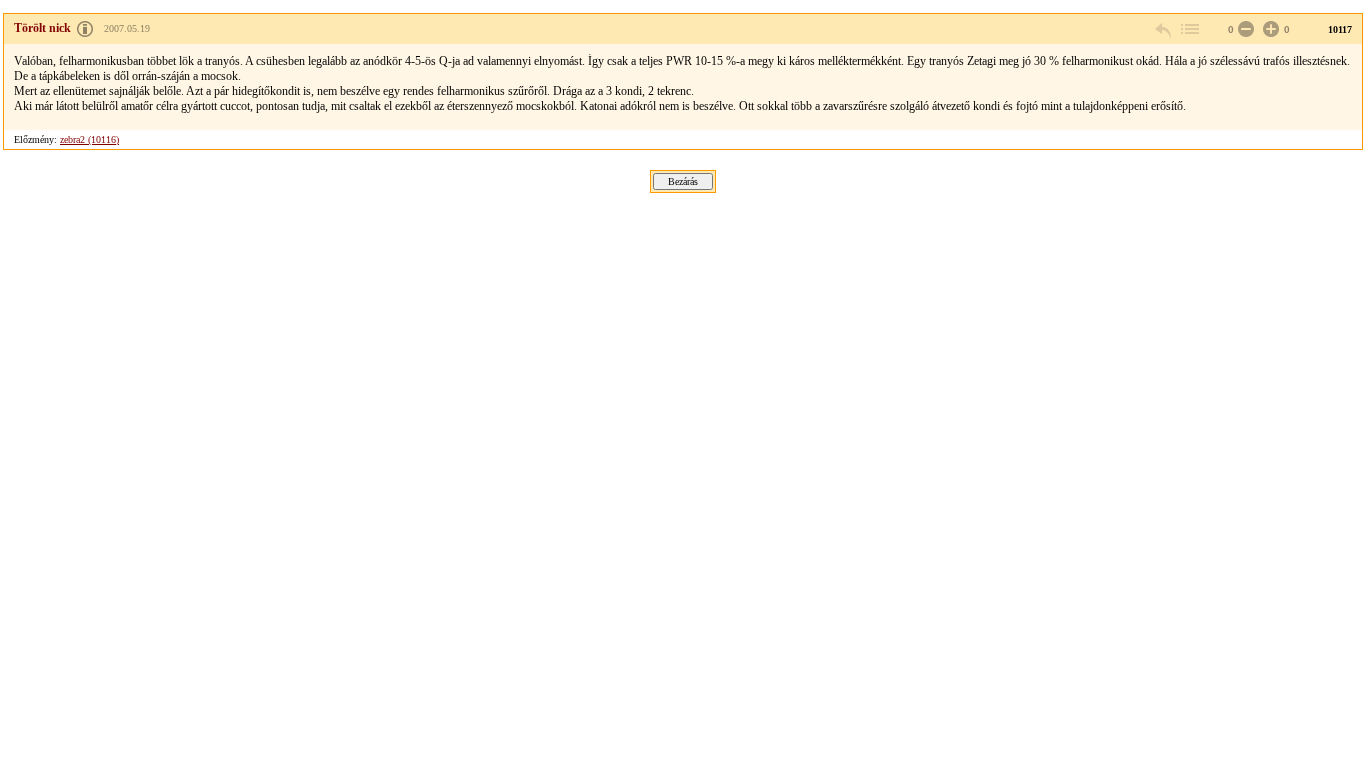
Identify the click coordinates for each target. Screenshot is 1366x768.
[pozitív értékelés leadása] (1269, 29)
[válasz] (1164, 29)
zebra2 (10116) (89, 139)
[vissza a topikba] (1189, 29)
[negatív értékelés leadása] (1244, 29)
